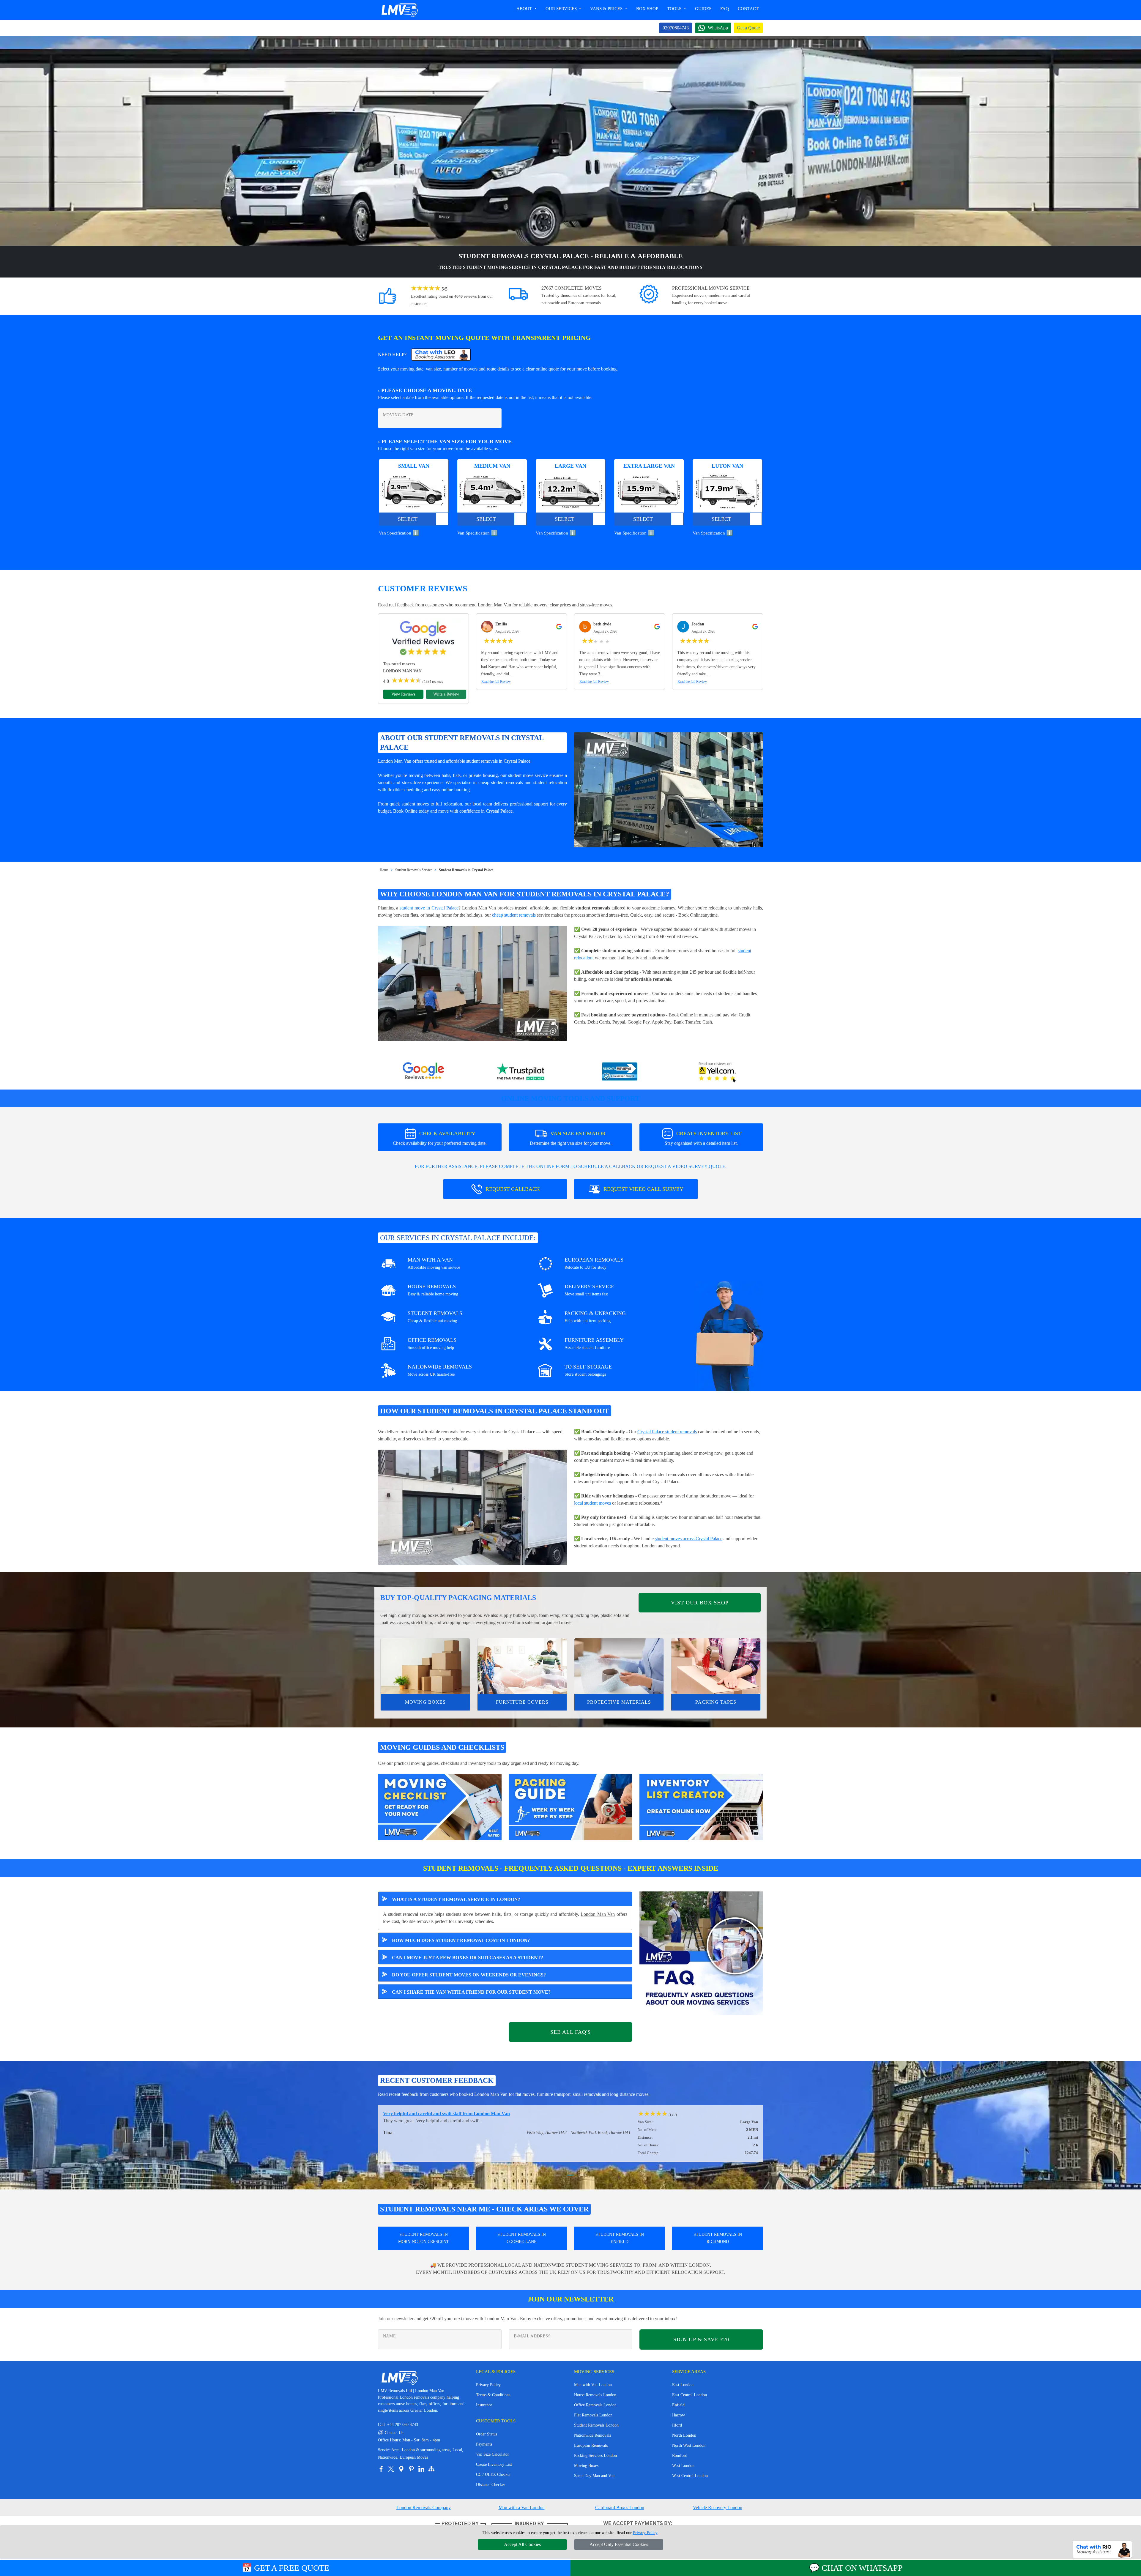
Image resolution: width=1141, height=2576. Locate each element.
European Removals (591, 2445)
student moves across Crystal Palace (689, 1539)
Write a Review (446, 694)
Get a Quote (748, 28)
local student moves (592, 1503)
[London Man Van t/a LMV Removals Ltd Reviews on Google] (423, 1072)
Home (384, 870)
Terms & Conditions (493, 2395)
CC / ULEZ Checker (493, 2475)
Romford (680, 2456)
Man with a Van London (522, 2508)
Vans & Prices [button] (607, 9)
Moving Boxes (425, 1702)
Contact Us (391, 2433)
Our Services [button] (562, 9)
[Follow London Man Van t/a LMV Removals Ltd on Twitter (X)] (391, 2469)
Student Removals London (596, 2425)
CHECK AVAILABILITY (440, 1138)
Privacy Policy (488, 2385)
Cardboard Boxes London (620, 2508)
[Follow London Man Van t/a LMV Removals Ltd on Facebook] (381, 2469)
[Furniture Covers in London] (522, 1666)
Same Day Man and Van (594, 2476)
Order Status (487, 2434)
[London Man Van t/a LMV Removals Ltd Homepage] (399, 10)
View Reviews (403, 694)
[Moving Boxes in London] (425, 1666)
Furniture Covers (522, 1702)
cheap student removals (514, 915)
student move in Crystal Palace (429, 908)
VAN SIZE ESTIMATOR (571, 1138)
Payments (484, 2444)
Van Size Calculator (493, 2454)
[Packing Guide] (570, 1807)
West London (683, 2466)
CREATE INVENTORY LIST (703, 1138)
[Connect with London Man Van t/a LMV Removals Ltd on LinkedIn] (421, 2469)
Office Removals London (595, 2405)
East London (683, 2385)
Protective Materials (619, 1702)
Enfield (678, 2405)
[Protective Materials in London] (619, 1666)
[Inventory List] (701, 1807)
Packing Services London (595, 2456)
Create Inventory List (494, 2464)
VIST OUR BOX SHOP (700, 1603)
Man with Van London (593, 2385)
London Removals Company (424, 2508)
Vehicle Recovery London (718, 2508)
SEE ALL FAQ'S (570, 2032)
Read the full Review (496, 682)
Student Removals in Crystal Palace (466, 870)
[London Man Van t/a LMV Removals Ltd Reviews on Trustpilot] (521, 1072)
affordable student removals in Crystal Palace (488, 761)
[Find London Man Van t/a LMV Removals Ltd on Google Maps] (401, 2469)
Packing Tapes (716, 1702)
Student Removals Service (414, 870)
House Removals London (595, 2395)
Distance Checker (491, 2485)
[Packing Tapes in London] (716, 1666)
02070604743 (676, 28)
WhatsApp (718, 28)
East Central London (690, 2395)
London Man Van (598, 1914)
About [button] (525, 9)
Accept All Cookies (522, 2544)
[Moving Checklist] (440, 1807)
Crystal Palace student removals (667, 1432)
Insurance (484, 2405)
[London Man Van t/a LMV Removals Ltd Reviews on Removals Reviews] (620, 1072)
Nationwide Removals (592, 2435)
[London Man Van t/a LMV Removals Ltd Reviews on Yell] (718, 1072)
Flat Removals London (593, 2415)
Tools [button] (675, 9)
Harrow (679, 2415)
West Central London (690, 2476)
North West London (689, 2445)
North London (684, 2435)
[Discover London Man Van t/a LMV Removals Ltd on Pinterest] (411, 2469)
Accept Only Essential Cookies (619, 2544)
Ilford (677, 2425)
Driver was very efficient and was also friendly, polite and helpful (448, 2114)
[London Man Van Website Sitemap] (431, 2469)
